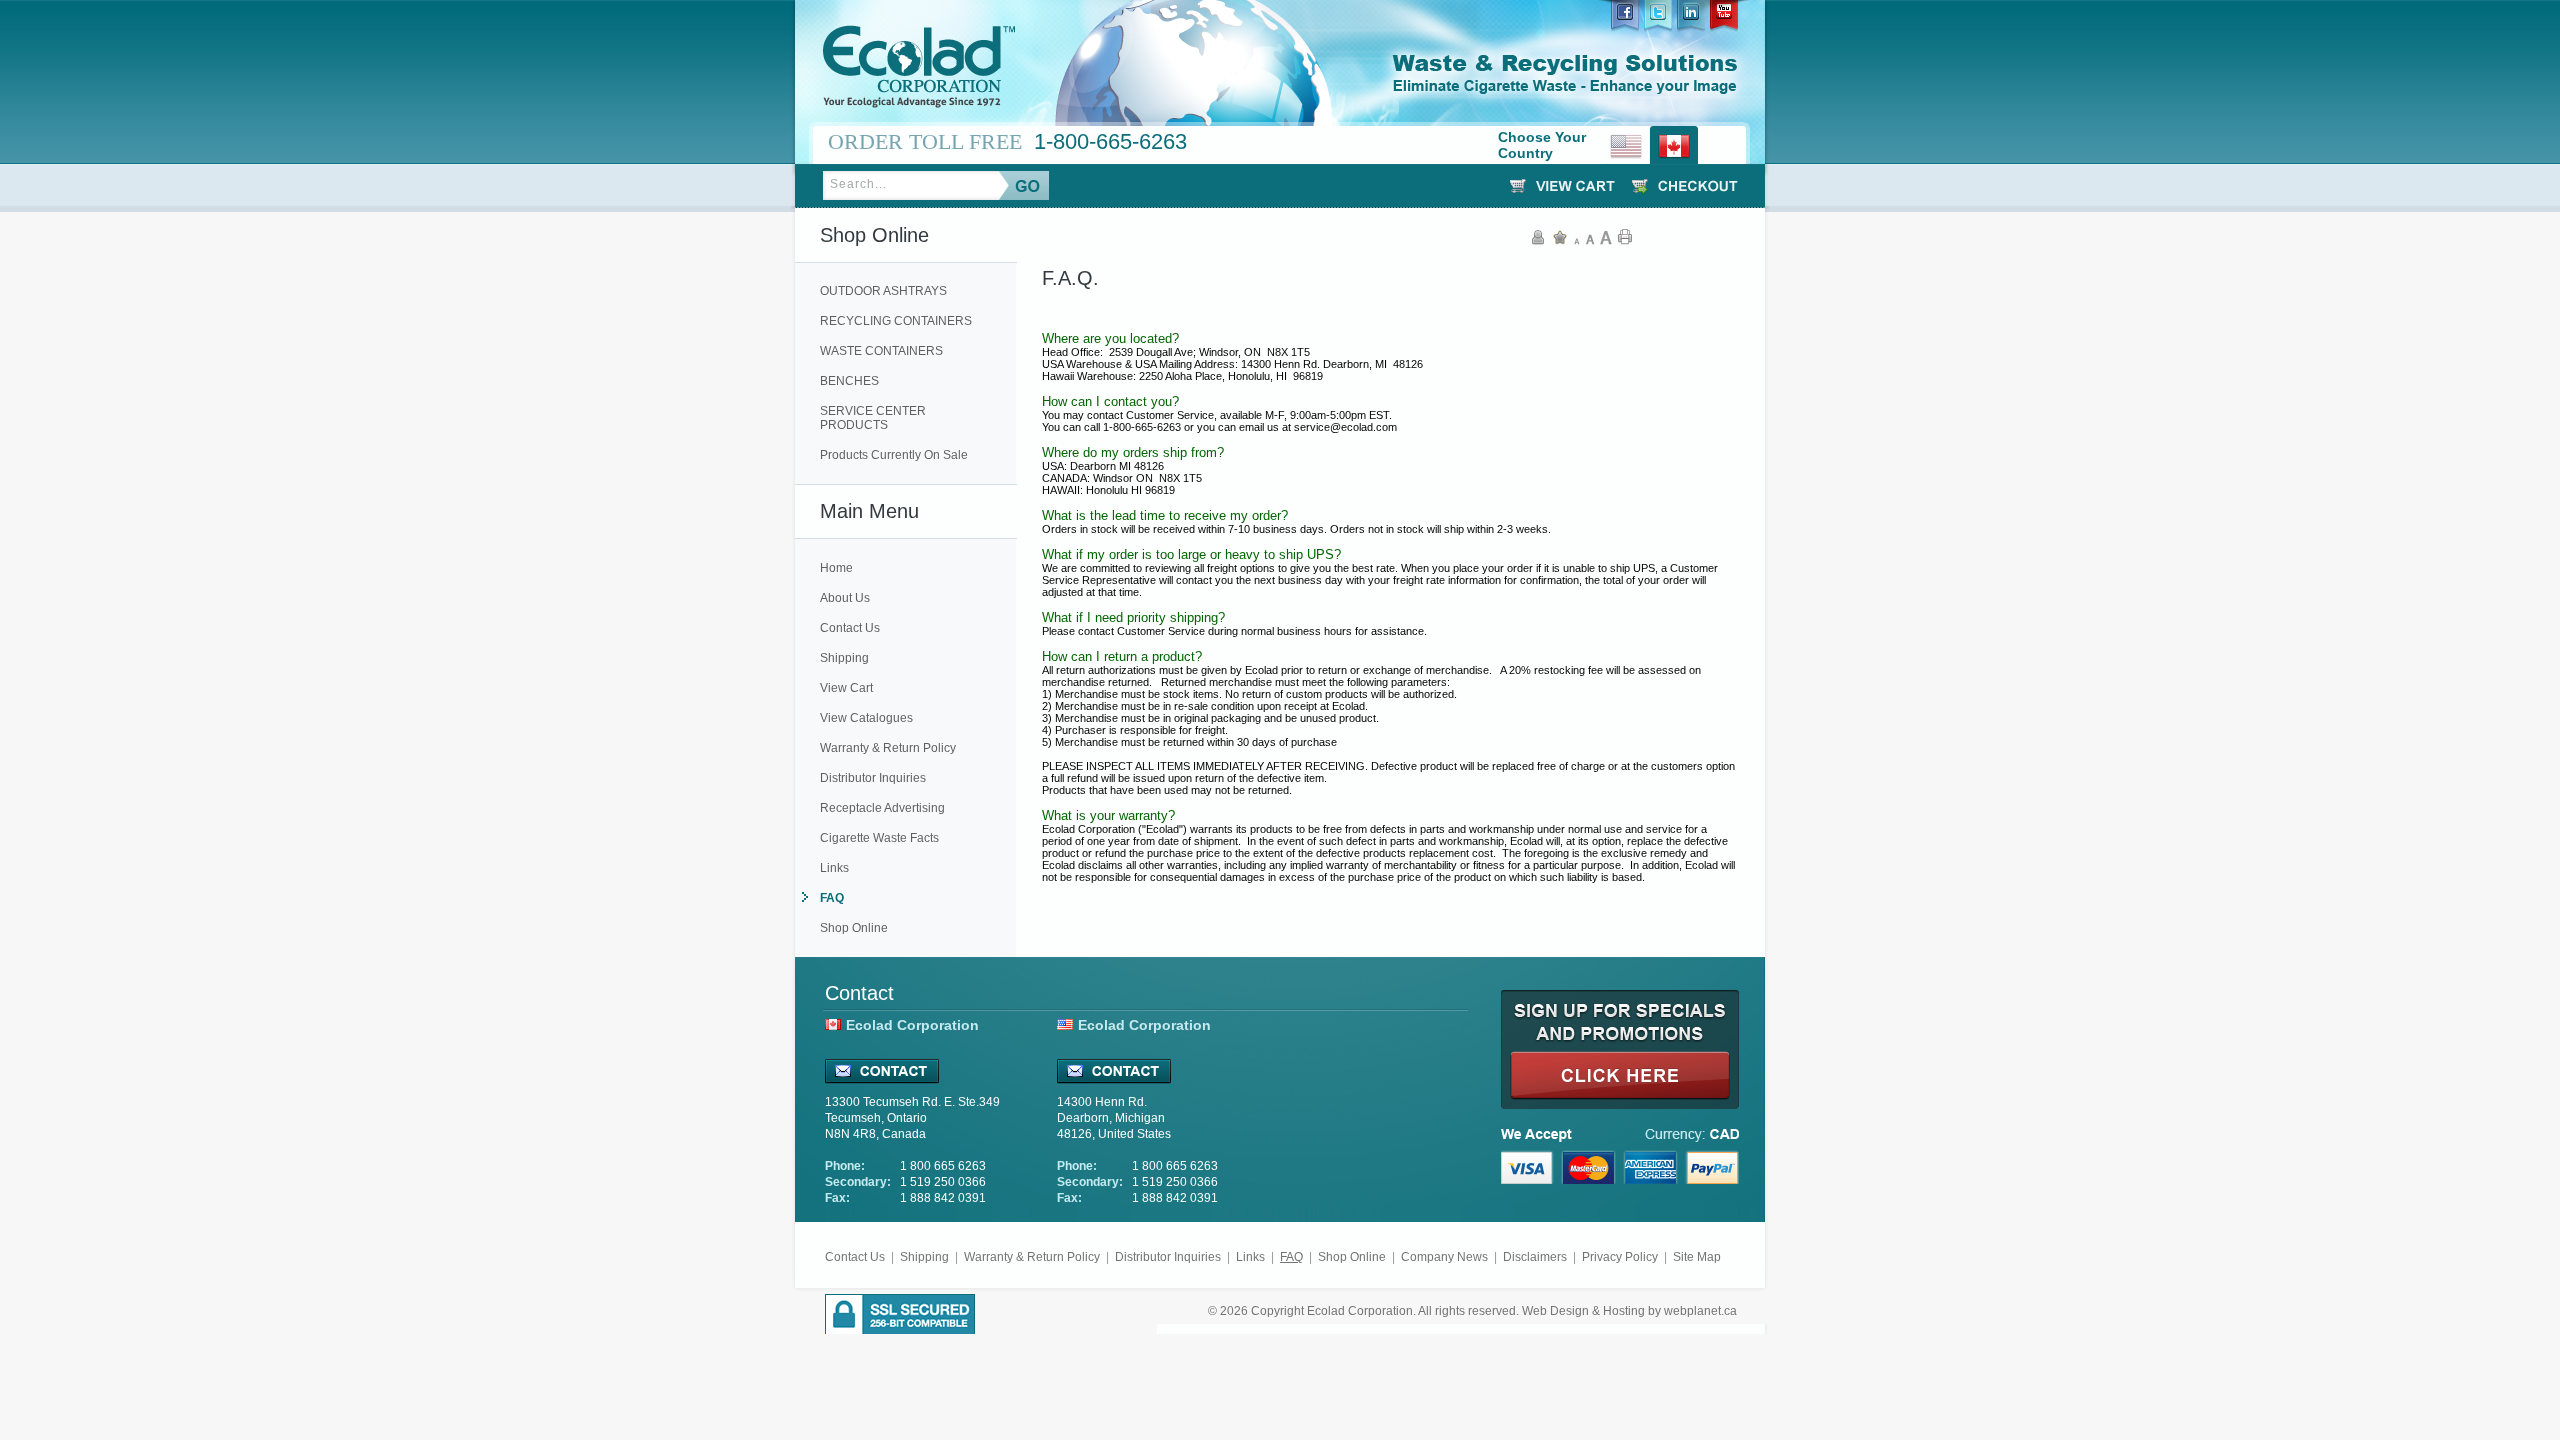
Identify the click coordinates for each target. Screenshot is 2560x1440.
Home (836, 568)
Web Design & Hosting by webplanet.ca (1629, 1311)
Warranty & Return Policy (888, 748)
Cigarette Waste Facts (879, 838)
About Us (845, 598)
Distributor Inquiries (873, 778)
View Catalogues (866, 718)
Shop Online (854, 928)
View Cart (846, 688)
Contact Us (850, 628)
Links (834, 868)
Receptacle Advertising (882, 808)
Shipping (844, 658)
